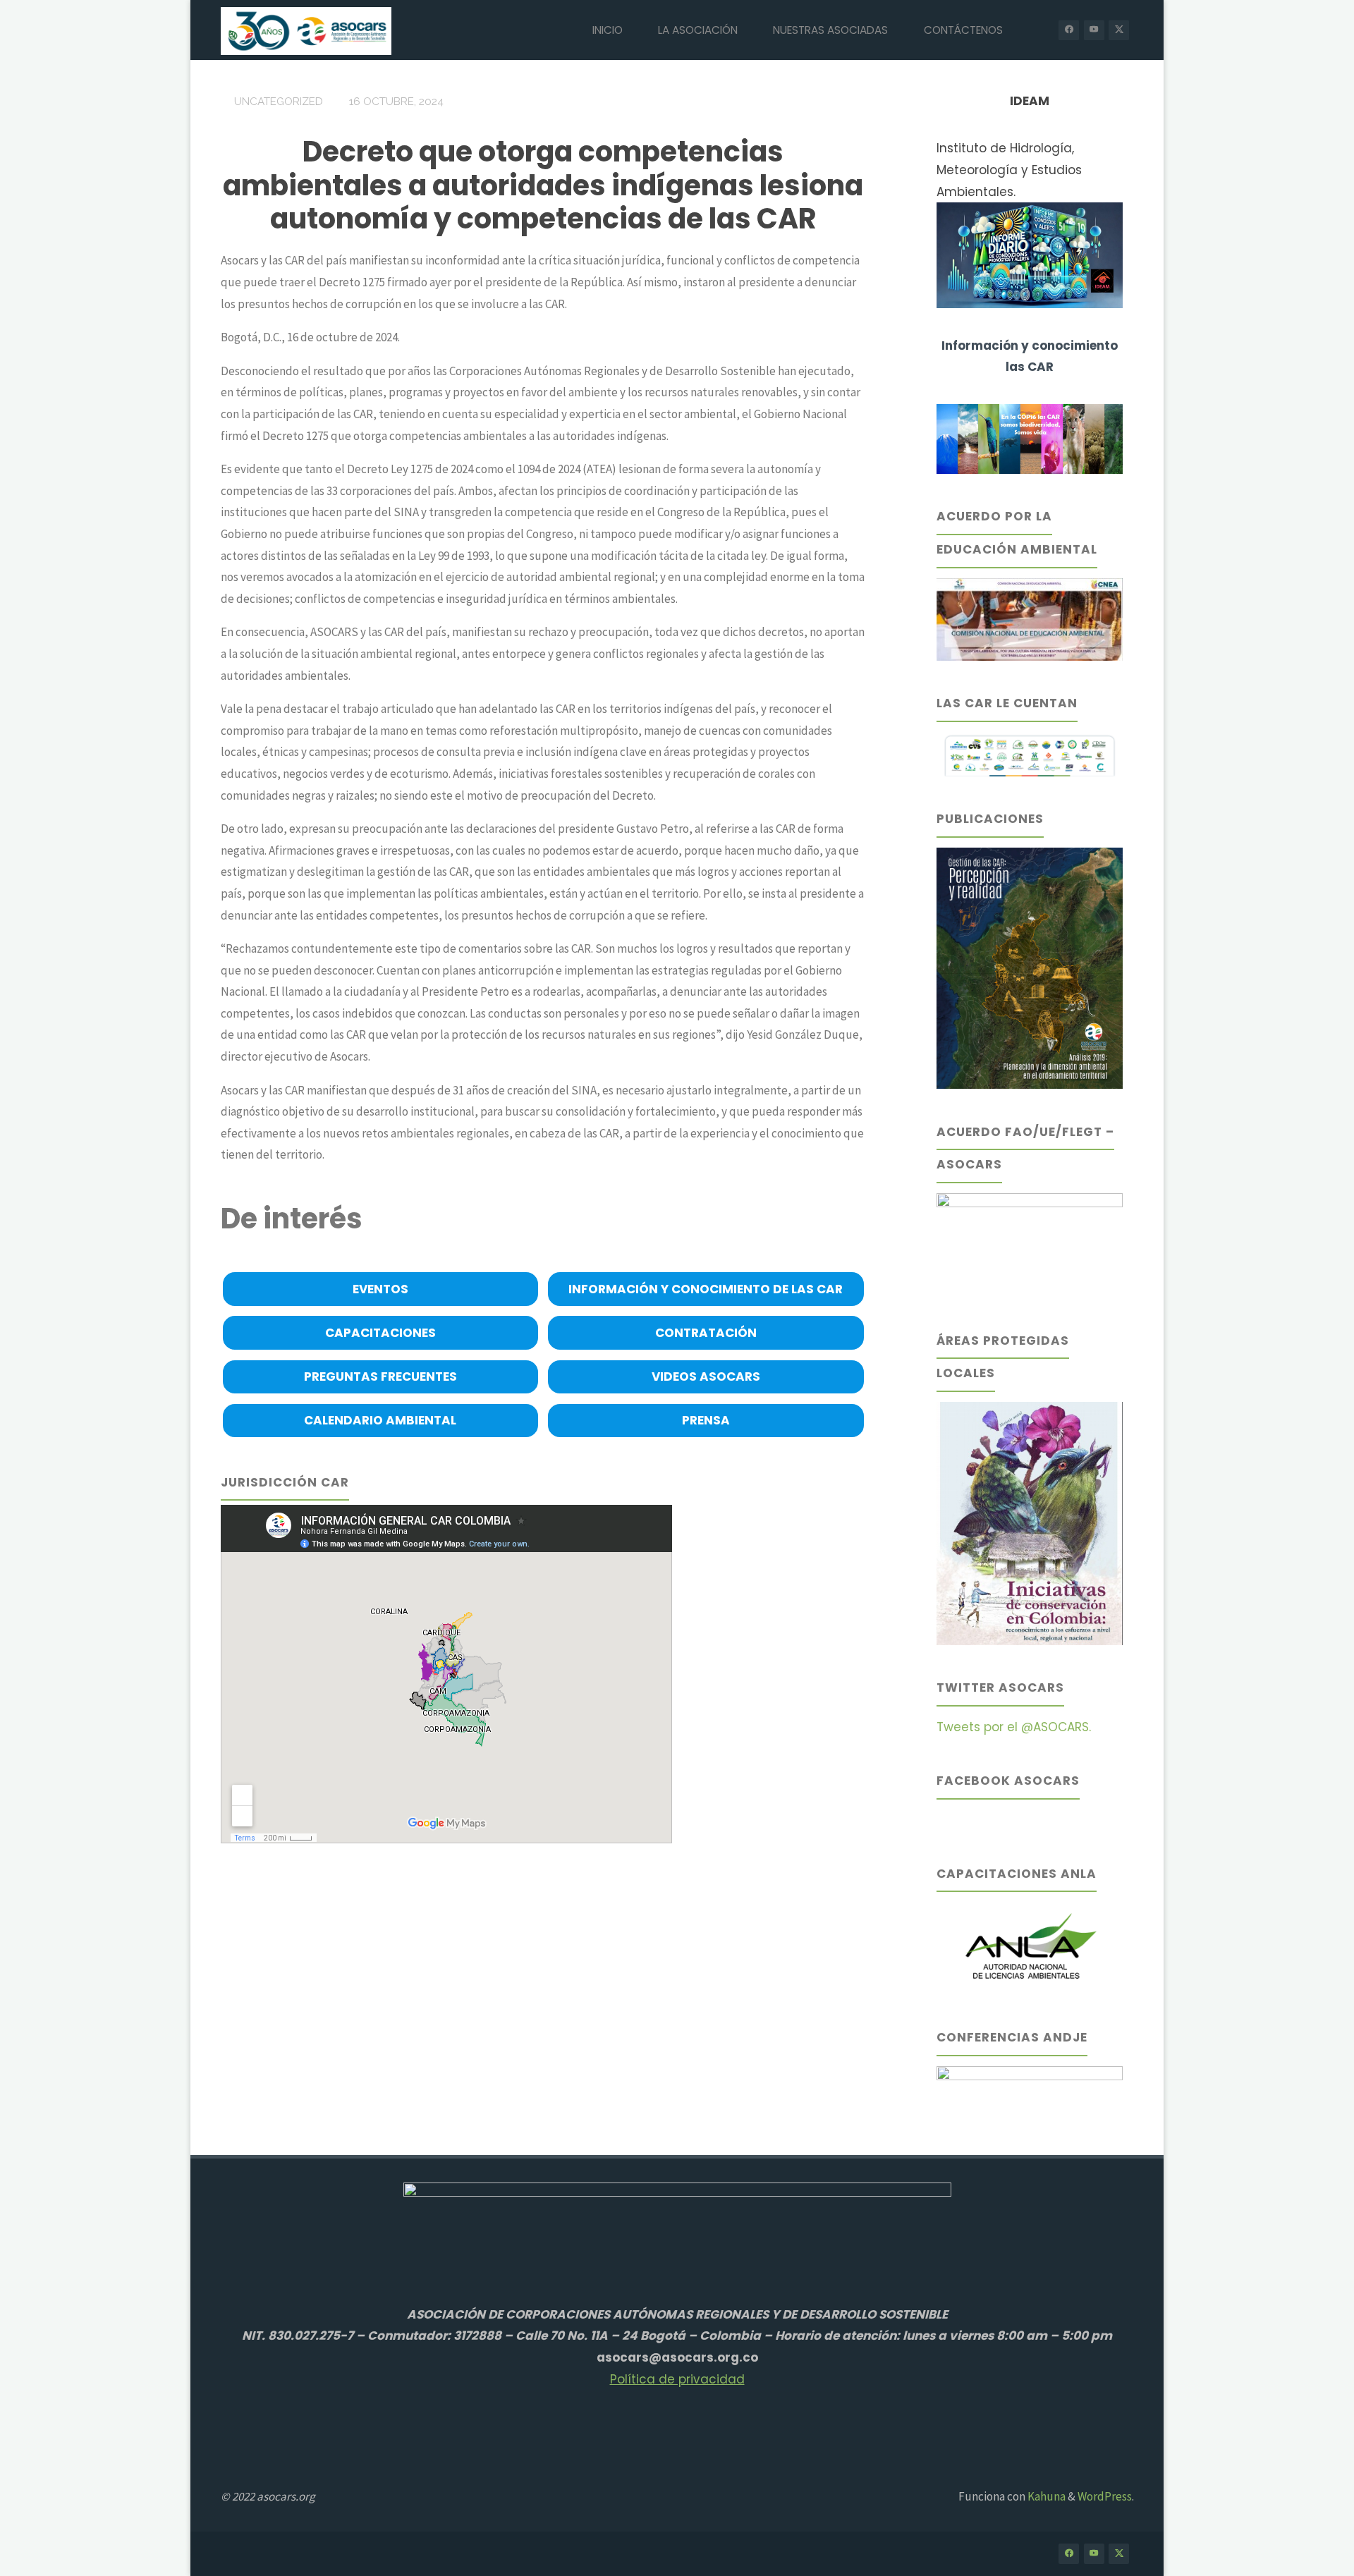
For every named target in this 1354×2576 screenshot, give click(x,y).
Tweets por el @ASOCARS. (1014, 1727)
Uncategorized (279, 102)
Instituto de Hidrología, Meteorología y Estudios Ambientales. (1009, 170)
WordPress (1105, 2496)
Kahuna (1045, 2496)
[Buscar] (1037, 30)
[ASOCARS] (306, 30)
